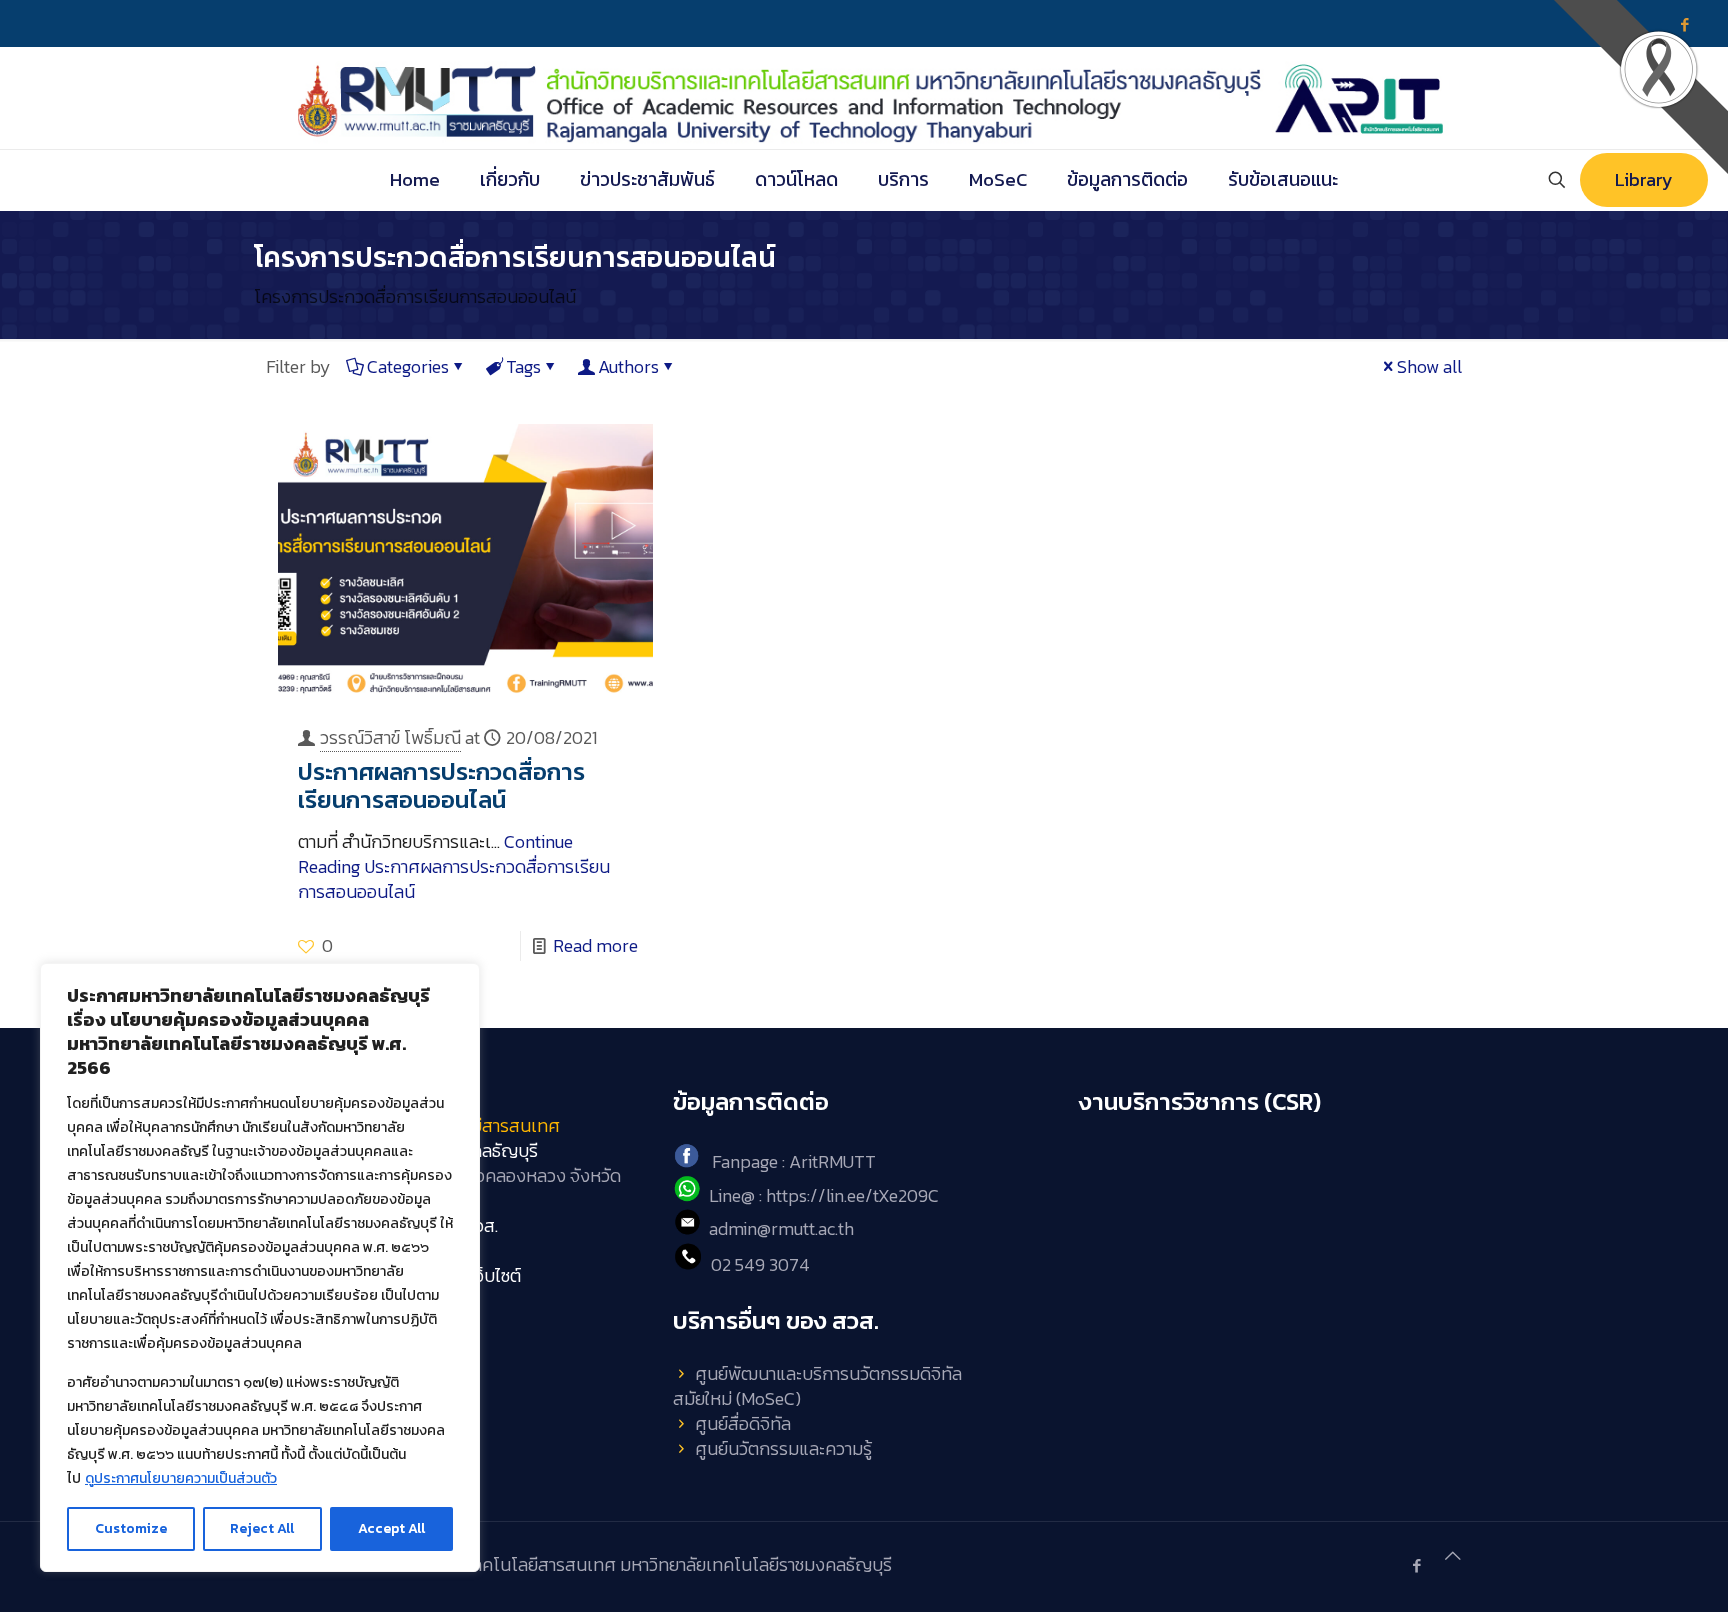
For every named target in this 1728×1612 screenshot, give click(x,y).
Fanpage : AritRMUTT (794, 1161)
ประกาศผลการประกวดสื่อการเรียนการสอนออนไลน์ (441, 785)
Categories (408, 366)
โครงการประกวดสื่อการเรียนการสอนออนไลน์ (415, 296)
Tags (523, 366)
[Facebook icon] (1416, 1565)
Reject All (262, 1528)
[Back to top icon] (1453, 1555)
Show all (1429, 366)
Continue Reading (454, 866)
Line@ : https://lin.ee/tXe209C (824, 1195)
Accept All (391, 1528)
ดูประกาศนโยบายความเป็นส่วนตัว (181, 1478)
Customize (131, 1528)
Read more (595, 945)
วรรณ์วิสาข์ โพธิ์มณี (390, 737)
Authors (628, 366)
